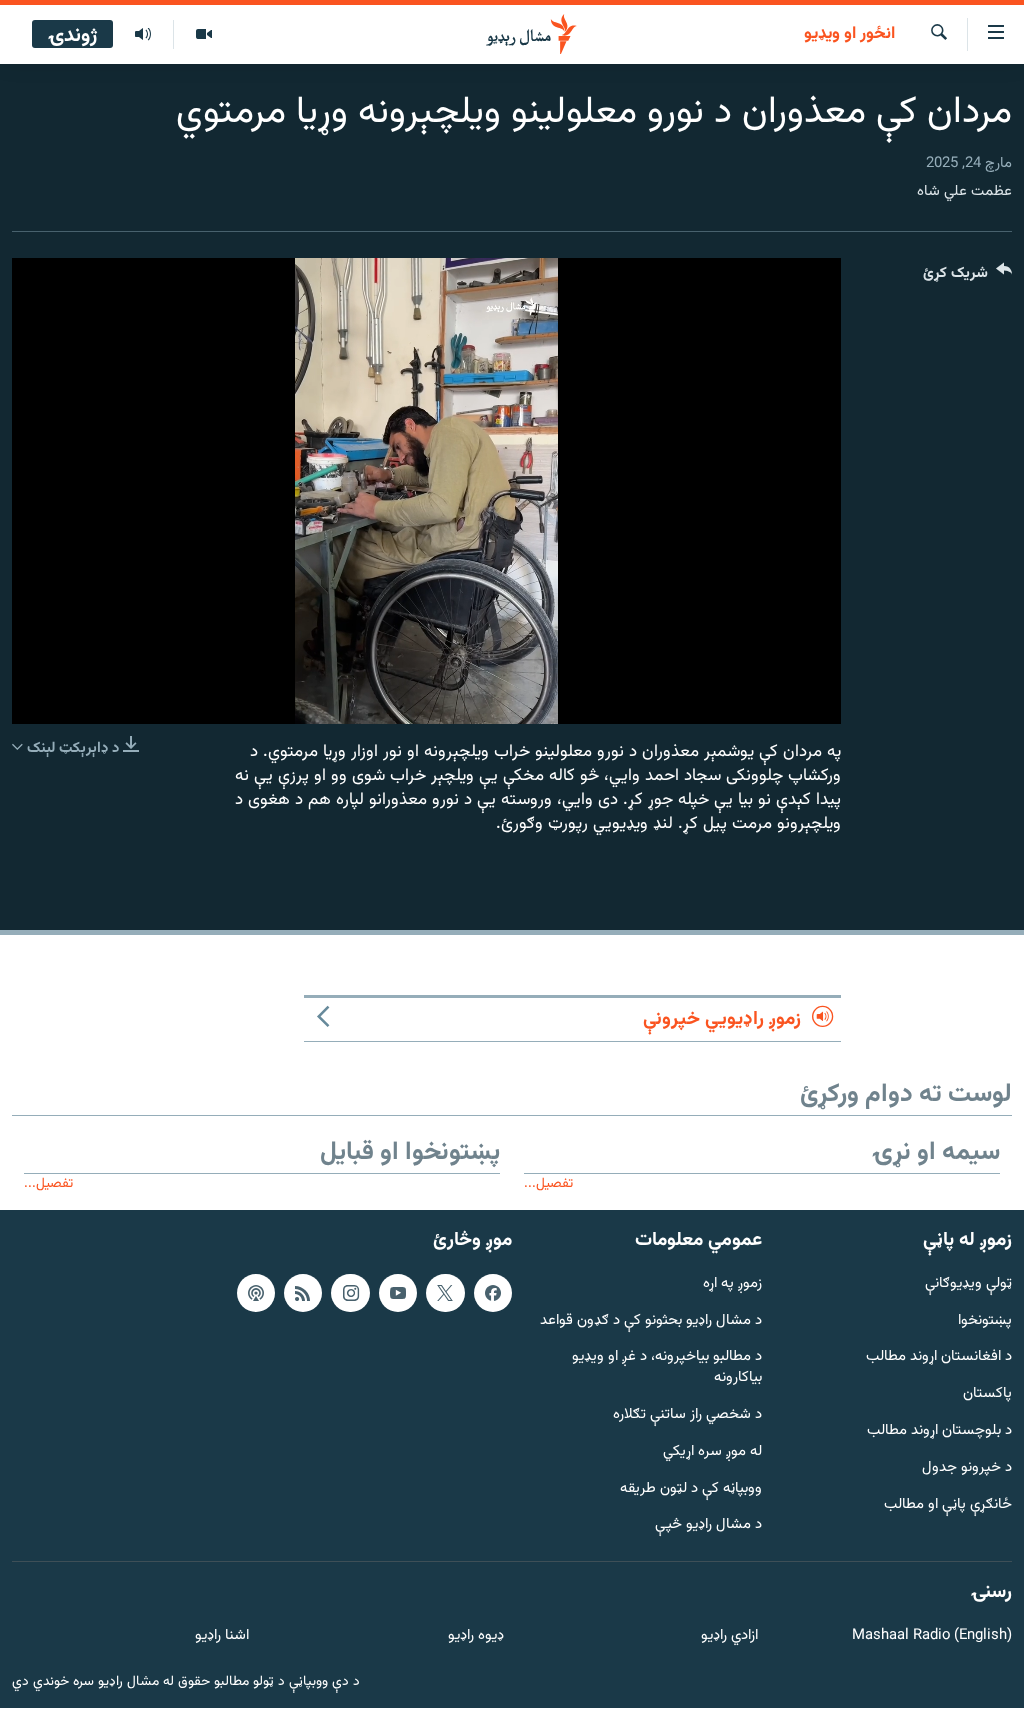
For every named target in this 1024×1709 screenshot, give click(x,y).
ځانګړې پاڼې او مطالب (948, 1505)
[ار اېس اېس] (303, 1293)
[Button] (967, 277)
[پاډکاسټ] (256, 1293)
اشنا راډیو (222, 1637)
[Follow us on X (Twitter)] (445, 1293)
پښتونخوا (985, 1321)
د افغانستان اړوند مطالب (939, 1358)
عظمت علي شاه (964, 191)
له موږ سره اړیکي (712, 1452)
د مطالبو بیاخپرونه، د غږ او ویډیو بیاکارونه (667, 1369)
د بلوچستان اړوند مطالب (939, 1431)
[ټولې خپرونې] (143, 35)
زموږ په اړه (732, 1284)
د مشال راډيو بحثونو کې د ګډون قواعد (651, 1321)
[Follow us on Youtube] (398, 1293)
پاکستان (987, 1395)
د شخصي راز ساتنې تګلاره (687, 1415)
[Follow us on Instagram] (350, 1293)
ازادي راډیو (729, 1637)
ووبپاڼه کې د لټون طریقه (691, 1489)
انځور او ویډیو (849, 35)
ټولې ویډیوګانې (968, 1284)
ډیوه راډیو (475, 1637)
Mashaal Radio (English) (932, 1637)
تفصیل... (548, 1183)
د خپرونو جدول (967, 1468)
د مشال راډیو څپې (708, 1526)
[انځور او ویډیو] (203, 35)
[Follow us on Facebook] (493, 1293)
